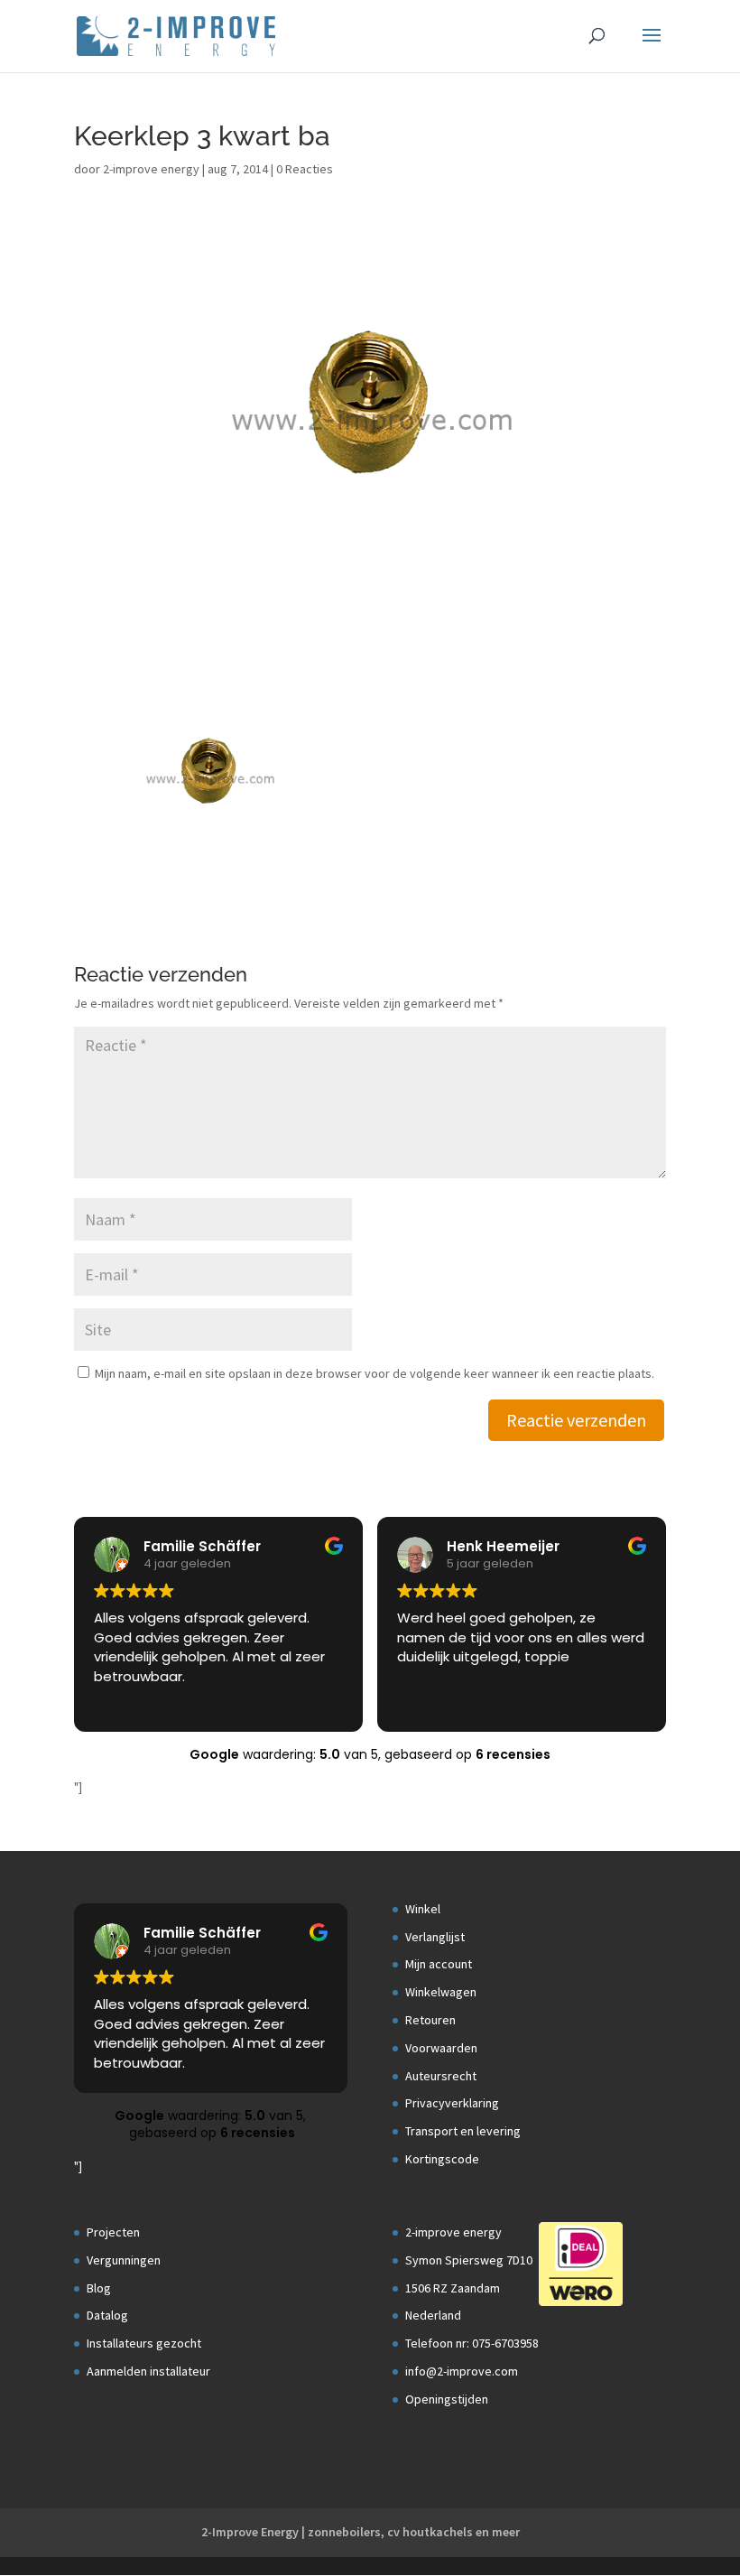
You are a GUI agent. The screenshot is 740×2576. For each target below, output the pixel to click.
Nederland (433, 2315)
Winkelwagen (441, 1992)
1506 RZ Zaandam (453, 2288)
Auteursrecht (441, 2076)
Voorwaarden (441, 2048)
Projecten (113, 2232)
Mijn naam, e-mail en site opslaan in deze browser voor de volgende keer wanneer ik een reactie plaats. (375, 1373)
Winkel (423, 1909)
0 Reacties (305, 169)
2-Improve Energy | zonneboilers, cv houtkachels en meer (361, 2532)
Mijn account (439, 1964)
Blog (99, 2288)
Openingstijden (447, 2399)
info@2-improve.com (462, 2371)
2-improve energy (151, 169)
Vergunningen (124, 2260)
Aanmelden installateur (148, 2371)
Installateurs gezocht (144, 2343)
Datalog (107, 2315)
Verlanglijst (435, 1937)
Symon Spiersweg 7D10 (469, 2260)
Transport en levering (463, 2131)
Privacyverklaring (452, 2103)
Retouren (430, 2020)
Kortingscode (442, 2159)
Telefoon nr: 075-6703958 (472, 2343)
